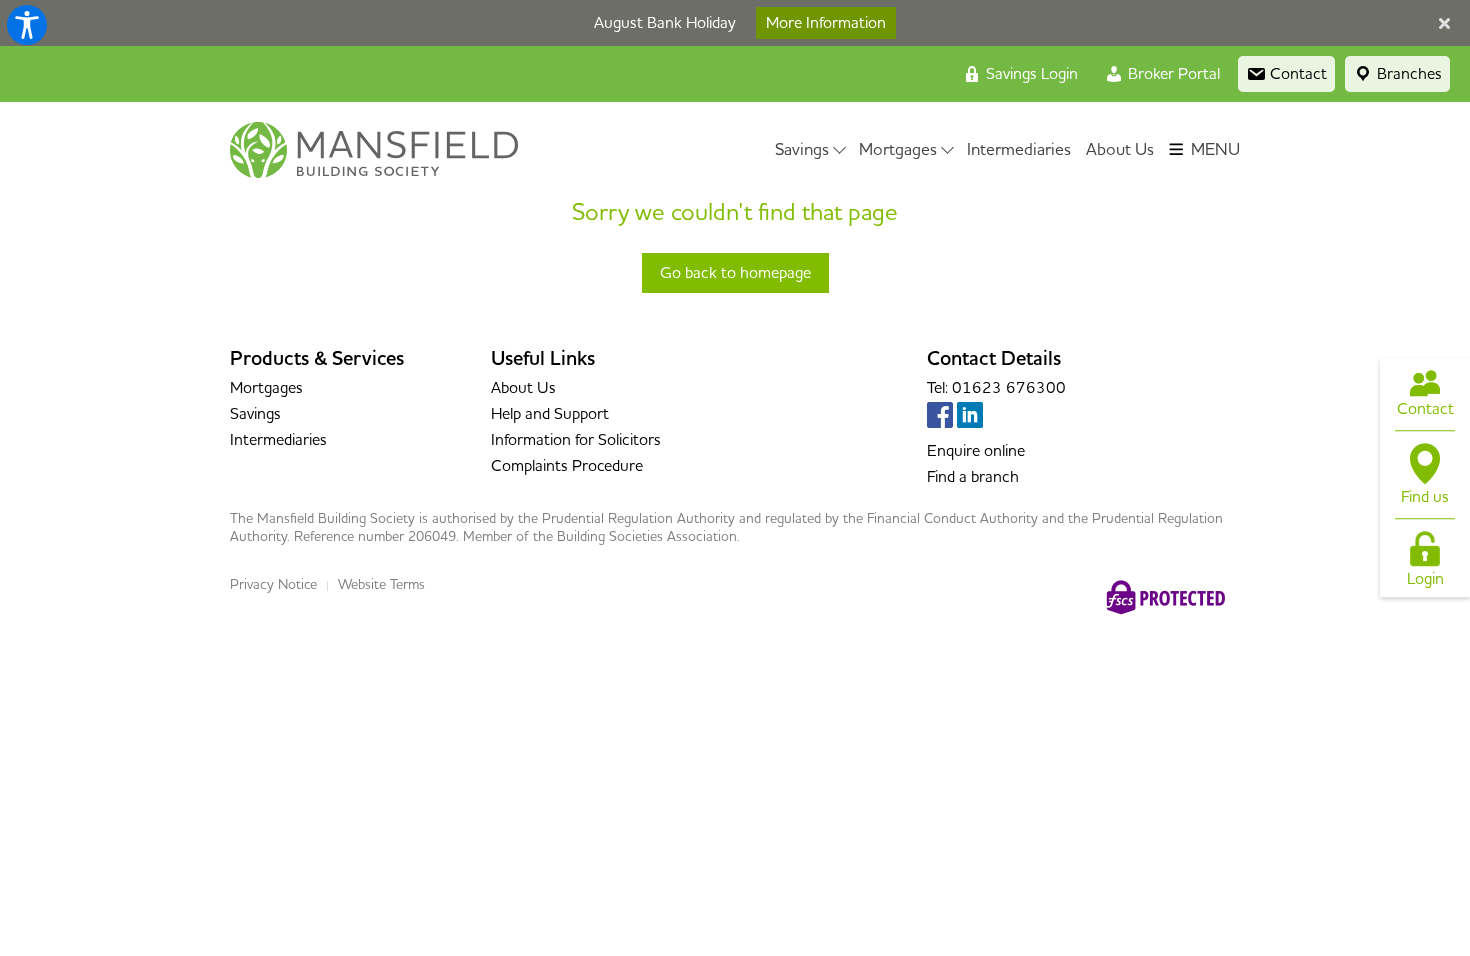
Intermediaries (1019, 150)
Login (1425, 580)
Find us (1425, 497)
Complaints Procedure (567, 466)
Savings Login (1030, 74)
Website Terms (381, 585)
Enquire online (976, 451)
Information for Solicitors (576, 440)
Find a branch (973, 477)
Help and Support (550, 414)
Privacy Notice (273, 585)
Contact (1425, 409)
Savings (802, 150)
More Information (826, 23)
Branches (1407, 74)
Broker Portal (1172, 74)
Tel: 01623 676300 (996, 388)
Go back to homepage (735, 273)
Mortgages (898, 150)
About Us (1120, 150)
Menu (1213, 150)
